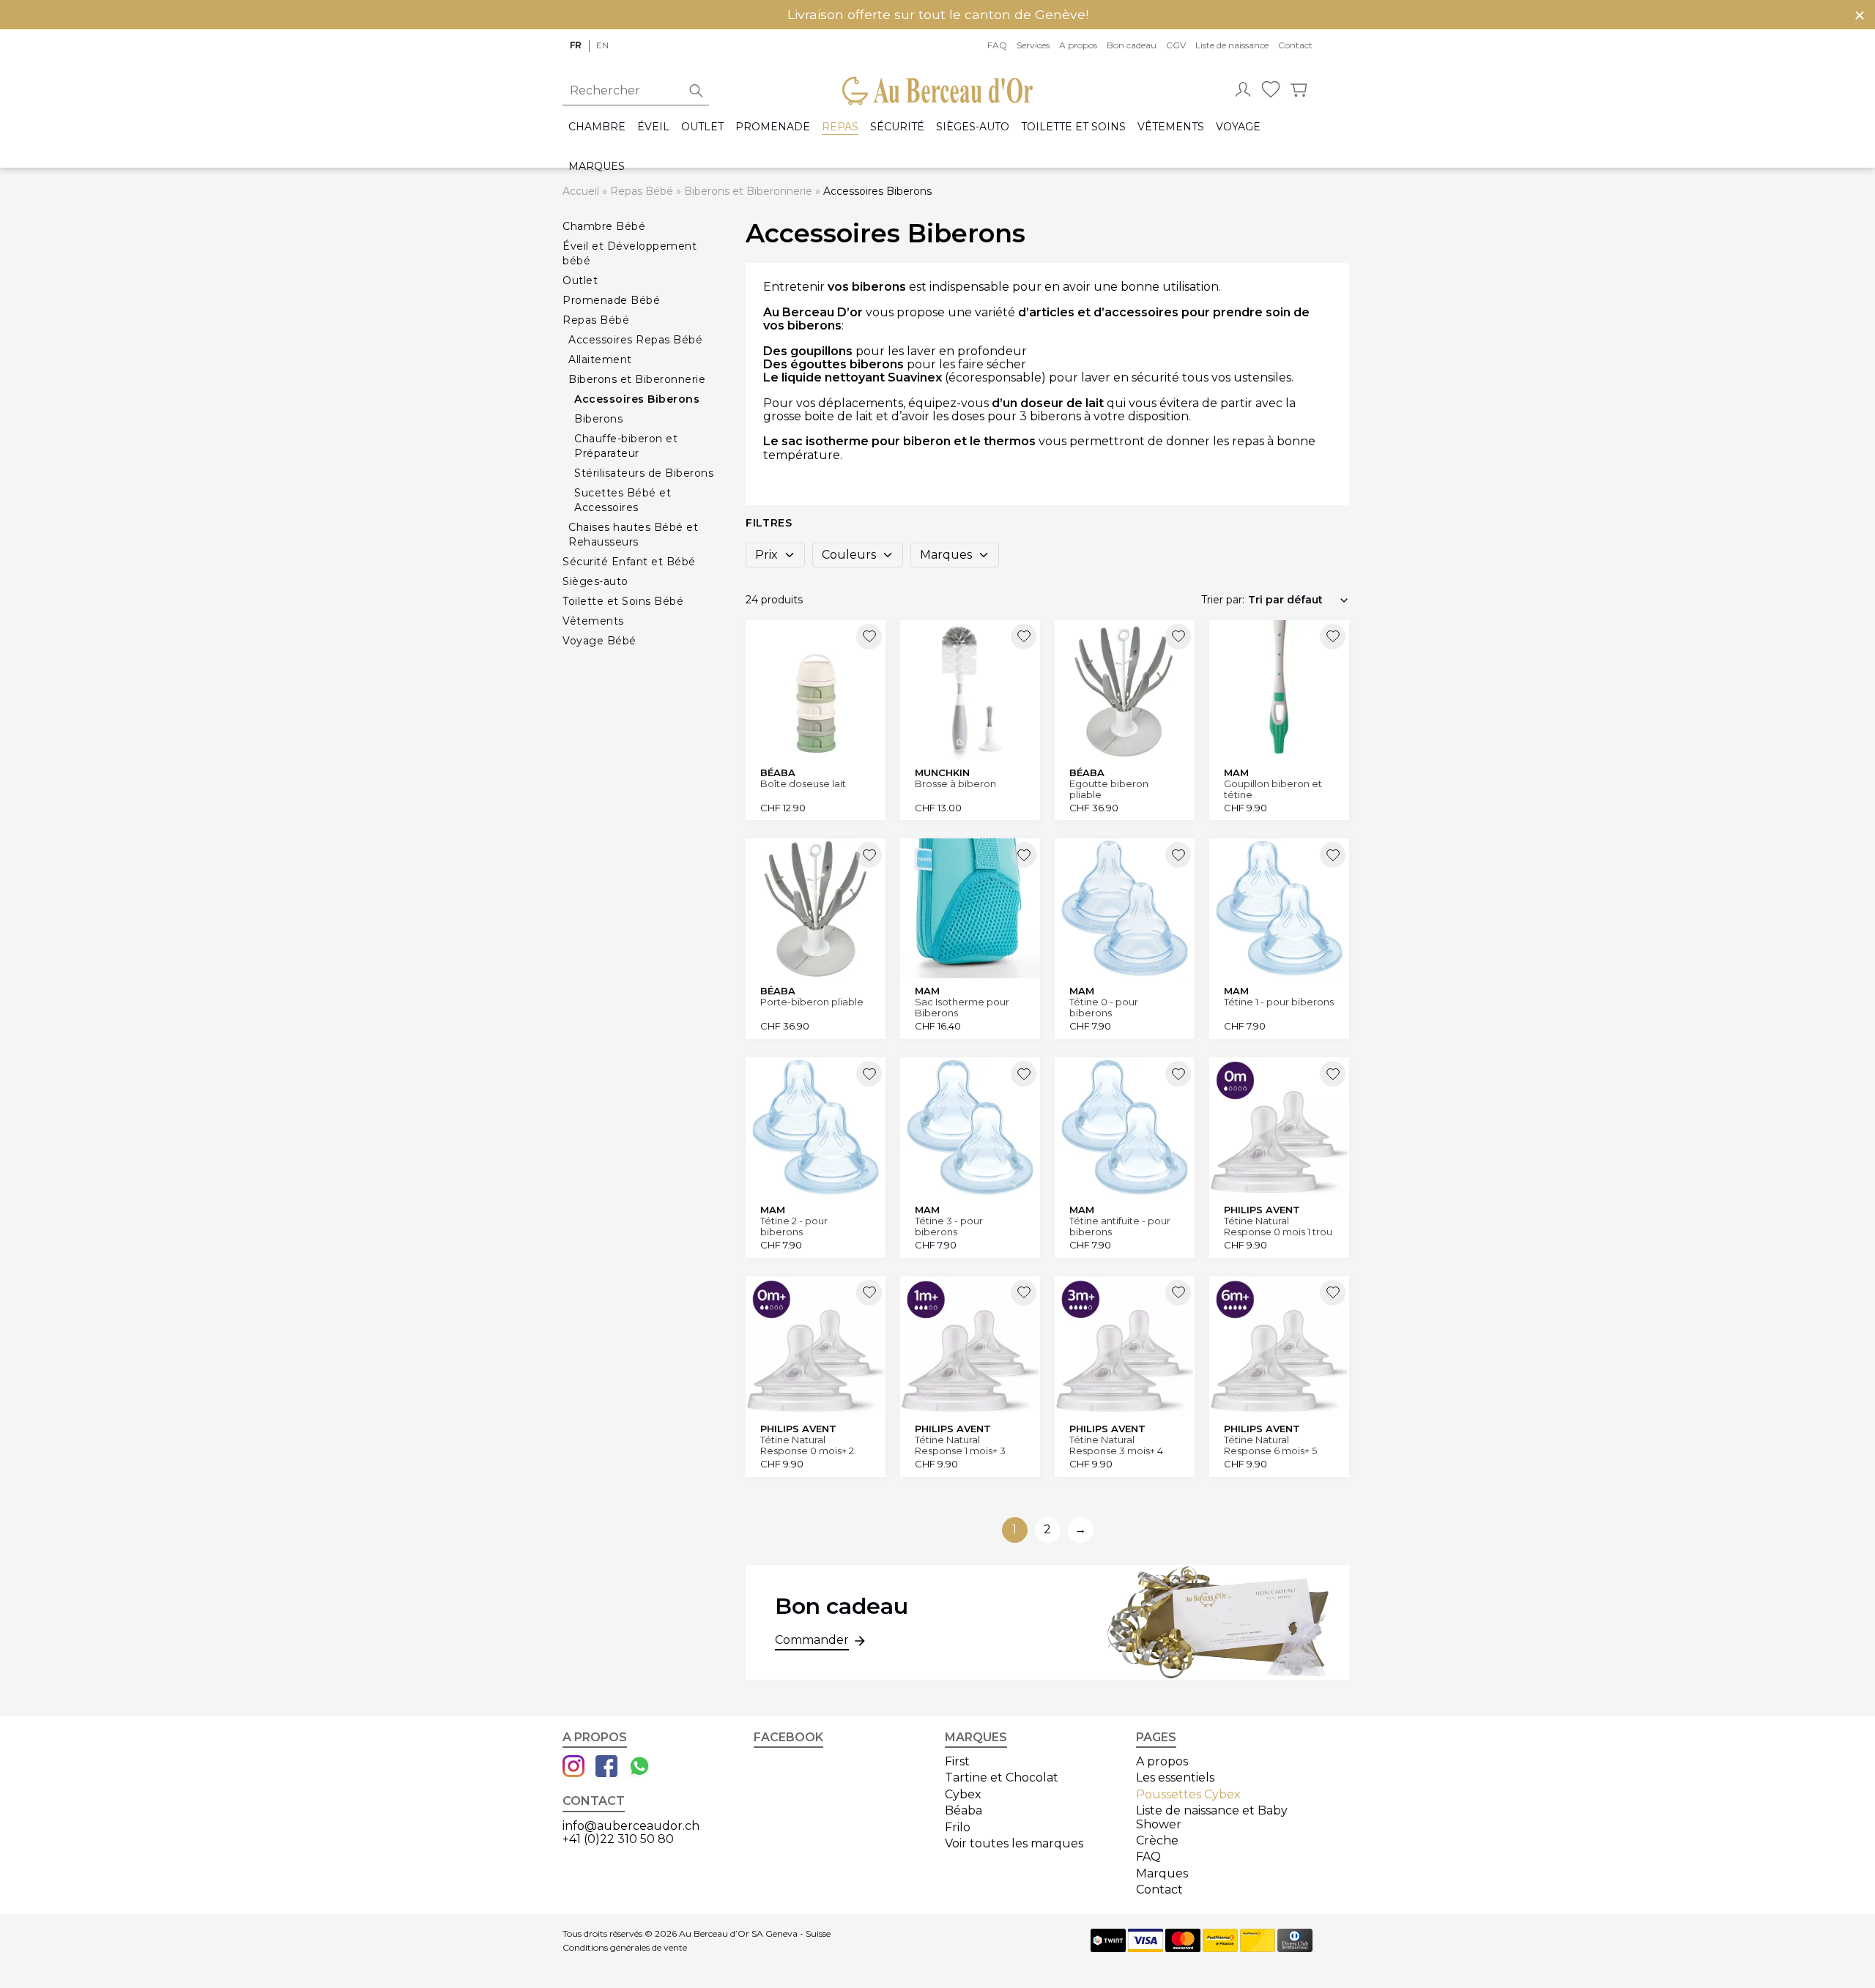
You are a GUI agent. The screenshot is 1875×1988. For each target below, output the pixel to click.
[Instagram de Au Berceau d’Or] (573, 1768)
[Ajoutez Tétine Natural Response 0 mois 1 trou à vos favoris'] (1333, 1074)
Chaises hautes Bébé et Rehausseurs (633, 535)
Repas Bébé (642, 191)
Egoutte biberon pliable (1109, 789)
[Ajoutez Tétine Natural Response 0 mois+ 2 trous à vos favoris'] (869, 1293)
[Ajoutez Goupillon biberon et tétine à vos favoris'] (1333, 637)
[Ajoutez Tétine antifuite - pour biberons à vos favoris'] (1178, 1074)
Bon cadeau (1132, 45)
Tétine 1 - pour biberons (1279, 1002)
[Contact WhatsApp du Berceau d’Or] (639, 1768)
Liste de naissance (1232, 45)
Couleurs (849, 555)
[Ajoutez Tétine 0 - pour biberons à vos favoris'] (1178, 855)
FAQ (997, 45)
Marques (597, 167)
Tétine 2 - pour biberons (794, 1226)
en (602, 45)
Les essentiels (1175, 1777)
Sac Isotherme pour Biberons (962, 1007)
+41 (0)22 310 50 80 (618, 1839)
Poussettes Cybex (1188, 1794)
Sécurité (897, 127)
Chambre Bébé (604, 226)
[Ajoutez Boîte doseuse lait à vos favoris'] (869, 637)
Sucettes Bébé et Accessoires (623, 500)
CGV (1176, 45)
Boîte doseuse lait (803, 784)
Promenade (773, 127)
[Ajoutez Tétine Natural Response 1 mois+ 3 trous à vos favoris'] (1024, 1293)
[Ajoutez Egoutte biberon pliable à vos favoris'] (1178, 637)
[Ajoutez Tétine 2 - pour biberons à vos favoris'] (869, 1074)
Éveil (653, 127)
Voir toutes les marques (1014, 1843)
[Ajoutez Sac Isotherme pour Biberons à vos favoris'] (1024, 855)
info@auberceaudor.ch (631, 1826)
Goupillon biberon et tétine (1273, 789)
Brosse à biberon (955, 784)
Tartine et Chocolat (1002, 1777)
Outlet (702, 127)
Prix (766, 555)
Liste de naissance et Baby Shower (1212, 1817)
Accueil (581, 191)
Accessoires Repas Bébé (635, 340)
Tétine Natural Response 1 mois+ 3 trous (960, 1445)
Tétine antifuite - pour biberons (1120, 1226)
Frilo (958, 1827)
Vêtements (1171, 127)
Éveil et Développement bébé (630, 253)
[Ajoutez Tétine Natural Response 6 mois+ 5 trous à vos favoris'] (1333, 1293)
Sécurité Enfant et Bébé (629, 562)
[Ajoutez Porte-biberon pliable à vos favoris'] (869, 855)
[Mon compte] (1243, 91)
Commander (812, 1640)
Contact (1295, 45)
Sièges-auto (973, 127)
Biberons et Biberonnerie (748, 191)
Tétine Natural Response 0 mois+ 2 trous (807, 1445)
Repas (840, 127)
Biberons (598, 419)
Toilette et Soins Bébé (623, 601)
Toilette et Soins (1073, 127)
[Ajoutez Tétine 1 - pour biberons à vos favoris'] (1333, 855)
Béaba (964, 1810)
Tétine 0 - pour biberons (1104, 1007)
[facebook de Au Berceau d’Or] (606, 1768)
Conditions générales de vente (625, 1948)
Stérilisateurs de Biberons (644, 473)
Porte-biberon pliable (812, 1002)
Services (1033, 45)
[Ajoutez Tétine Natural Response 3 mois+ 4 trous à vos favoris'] (1178, 1293)
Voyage (1238, 127)
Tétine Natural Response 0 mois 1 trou (1278, 1226)
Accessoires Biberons (637, 399)
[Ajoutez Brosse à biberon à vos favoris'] (1024, 637)
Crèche (1157, 1840)
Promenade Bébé (611, 300)
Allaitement (600, 360)
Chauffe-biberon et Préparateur (626, 446)
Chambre (597, 127)
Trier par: (1223, 600)
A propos (1078, 45)
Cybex (963, 1794)
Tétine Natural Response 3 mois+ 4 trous (1116, 1445)
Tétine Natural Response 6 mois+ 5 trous (1270, 1445)
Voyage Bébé (599, 641)
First (957, 1761)
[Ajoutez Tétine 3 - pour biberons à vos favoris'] (1024, 1074)
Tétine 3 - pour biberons (949, 1226)
